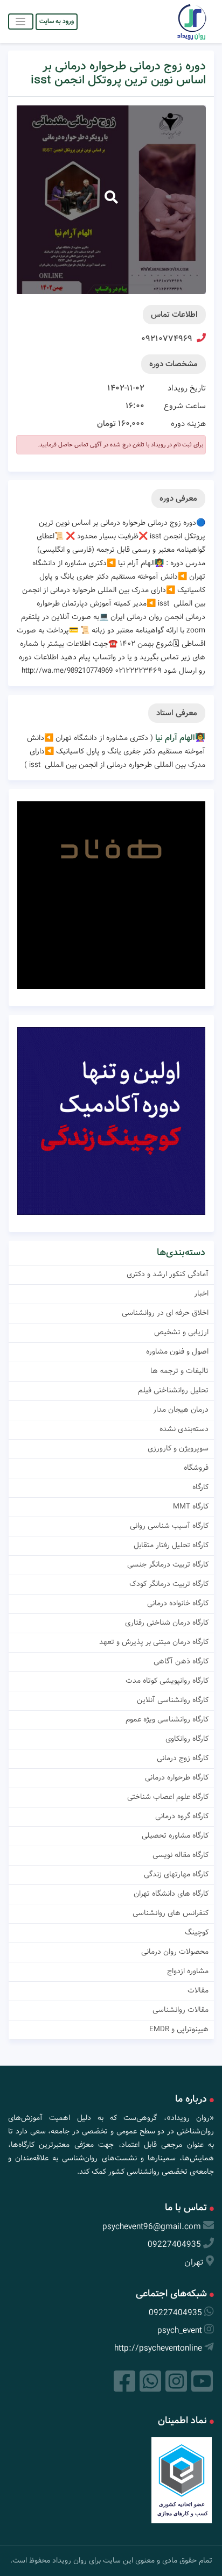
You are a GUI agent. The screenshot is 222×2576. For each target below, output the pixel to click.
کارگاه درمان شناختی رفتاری (167, 1623)
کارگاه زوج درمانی (183, 1758)
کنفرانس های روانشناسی (171, 1913)
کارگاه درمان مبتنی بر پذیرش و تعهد (154, 1642)
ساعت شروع (185, 406)
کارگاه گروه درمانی (182, 1816)
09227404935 (174, 2244)
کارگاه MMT (191, 1506)
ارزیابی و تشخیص (181, 1332)
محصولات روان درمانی (175, 1952)
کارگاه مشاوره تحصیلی (175, 1835)
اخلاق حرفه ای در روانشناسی (165, 1313)
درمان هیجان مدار (181, 1410)
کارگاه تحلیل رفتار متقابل (171, 1545)
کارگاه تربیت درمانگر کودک (169, 1584)
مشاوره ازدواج (188, 1971)
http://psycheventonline (158, 2348)
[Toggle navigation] (21, 21)
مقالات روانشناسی (181, 2010)
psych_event (180, 2331)
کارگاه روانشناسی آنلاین (173, 1700)
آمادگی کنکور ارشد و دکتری (168, 1274)
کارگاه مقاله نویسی (181, 1855)
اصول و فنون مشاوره (177, 1351)
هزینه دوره (188, 424)
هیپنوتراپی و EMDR (179, 2029)
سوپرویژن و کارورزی (178, 1448)
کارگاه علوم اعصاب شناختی (168, 1797)
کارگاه (200, 1487)
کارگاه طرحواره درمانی (177, 1777)
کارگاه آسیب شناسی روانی (169, 1526)
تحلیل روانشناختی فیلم (173, 1390)
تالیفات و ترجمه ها (179, 1371)
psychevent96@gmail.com (152, 2227)
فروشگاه (196, 1468)
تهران (194, 2262)
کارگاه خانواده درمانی (178, 1603)
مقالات (198, 1990)
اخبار (201, 1293)
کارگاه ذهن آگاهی (181, 1661)
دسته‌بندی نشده (184, 1429)
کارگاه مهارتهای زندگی (176, 1874)
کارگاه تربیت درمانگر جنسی (168, 1564)
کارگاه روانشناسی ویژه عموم (167, 1719)
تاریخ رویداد (187, 388)
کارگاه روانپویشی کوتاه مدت (167, 1681)
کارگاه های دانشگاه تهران (171, 1894)
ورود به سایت (57, 21)
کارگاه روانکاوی (187, 1739)
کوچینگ (197, 1932)
